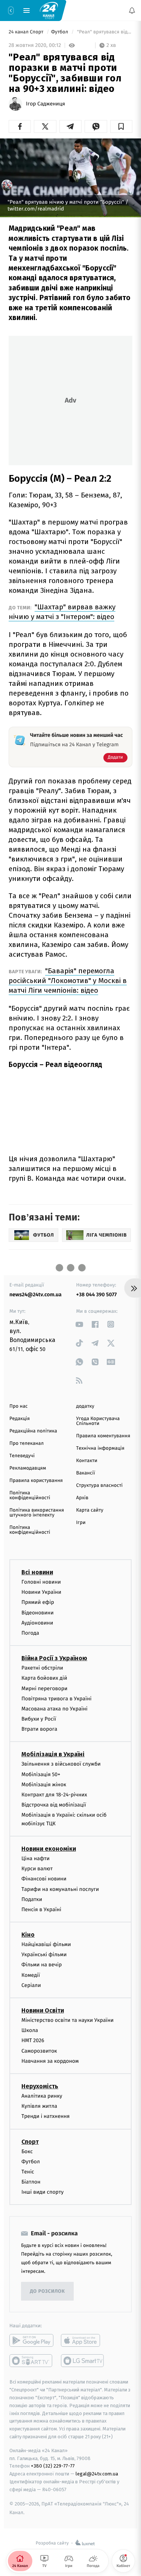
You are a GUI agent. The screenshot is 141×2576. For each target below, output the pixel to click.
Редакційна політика (33, 1431)
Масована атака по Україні (55, 1709)
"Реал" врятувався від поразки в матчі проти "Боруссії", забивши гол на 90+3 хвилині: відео (104, 32)
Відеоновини (38, 1612)
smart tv (31, 2361)
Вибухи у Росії (39, 1719)
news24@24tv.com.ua (36, 1295)
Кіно (28, 1935)
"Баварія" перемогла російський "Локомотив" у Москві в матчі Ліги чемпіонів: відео (68, 981)
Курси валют (37, 1869)
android (31, 2340)
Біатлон (31, 2182)
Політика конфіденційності (30, 1495)
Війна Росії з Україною (54, 1658)
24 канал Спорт (27, 32)
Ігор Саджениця (45, 104)
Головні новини (41, 1582)
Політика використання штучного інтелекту (37, 1513)
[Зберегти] (121, 126)
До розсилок (48, 2291)
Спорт (30, 2141)
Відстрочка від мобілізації (54, 1805)
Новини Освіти (43, 2010)
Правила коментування (103, 1436)
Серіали (31, 1985)
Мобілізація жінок (44, 1785)
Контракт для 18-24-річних (54, 1795)
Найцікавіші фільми (46, 1944)
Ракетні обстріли (42, 1668)
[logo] (49, 10)
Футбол (60, 32)
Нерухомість (40, 2086)
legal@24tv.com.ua (97, 2474)
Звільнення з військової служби (61, 1764)
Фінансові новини (44, 1879)
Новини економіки (49, 1849)
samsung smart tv (83, 2361)
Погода (30, 1633)
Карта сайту (90, 1510)
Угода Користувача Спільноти (98, 1421)
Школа (30, 2030)
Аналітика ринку (42, 2096)
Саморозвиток (39, 2051)
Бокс (27, 2151)
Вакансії (86, 1473)
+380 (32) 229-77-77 (53, 2466)
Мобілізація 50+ (41, 1774)
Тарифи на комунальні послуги (60, 1889)
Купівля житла (39, 2106)
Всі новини (37, 1572)
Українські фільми (44, 1955)
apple (83, 2340)
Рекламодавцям (28, 1468)
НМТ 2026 (33, 2040)
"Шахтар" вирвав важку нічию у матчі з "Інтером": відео (62, 612)
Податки (32, 1899)
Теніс (28, 2172)
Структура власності (100, 1486)
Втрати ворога (39, 1729)
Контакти (87, 1461)
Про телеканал (27, 1444)
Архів (82, 1498)
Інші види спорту (42, 2192)
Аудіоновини (37, 1623)
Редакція (20, 1419)
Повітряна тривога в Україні (56, 1699)
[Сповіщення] (132, 11)
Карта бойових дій (44, 1678)
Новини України (41, 1592)
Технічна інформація (100, 1448)
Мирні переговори (44, 1688)
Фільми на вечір (42, 1965)
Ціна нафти (36, 1858)
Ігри (81, 1523)
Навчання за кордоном (50, 2061)
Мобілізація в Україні (53, 1754)
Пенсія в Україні (41, 1909)
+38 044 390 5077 (97, 1295)
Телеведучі (22, 1456)
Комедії (31, 1975)
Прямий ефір (38, 1602)
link (80, 1324)
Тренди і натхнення (45, 2116)
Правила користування (36, 1481)
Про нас (19, 1406)
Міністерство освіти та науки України (67, 2020)
